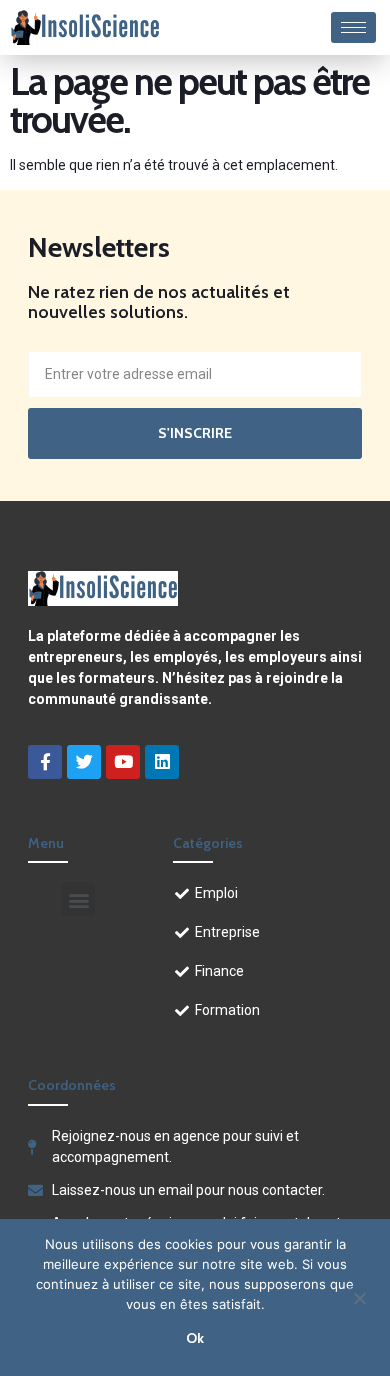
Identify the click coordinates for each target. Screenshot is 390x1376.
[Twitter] (84, 762)
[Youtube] (123, 762)
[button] (78, 899)
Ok (195, 1338)
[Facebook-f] (45, 762)
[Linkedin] (162, 762)
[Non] (359, 1296)
